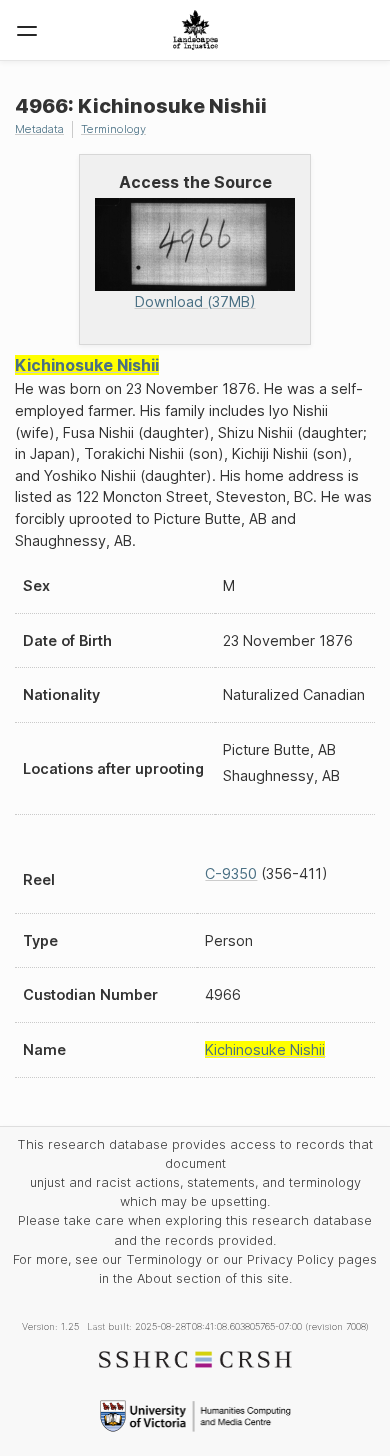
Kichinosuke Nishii (87, 365)
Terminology (113, 129)
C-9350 (231, 873)
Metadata (39, 129)
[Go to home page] (195, 30)
